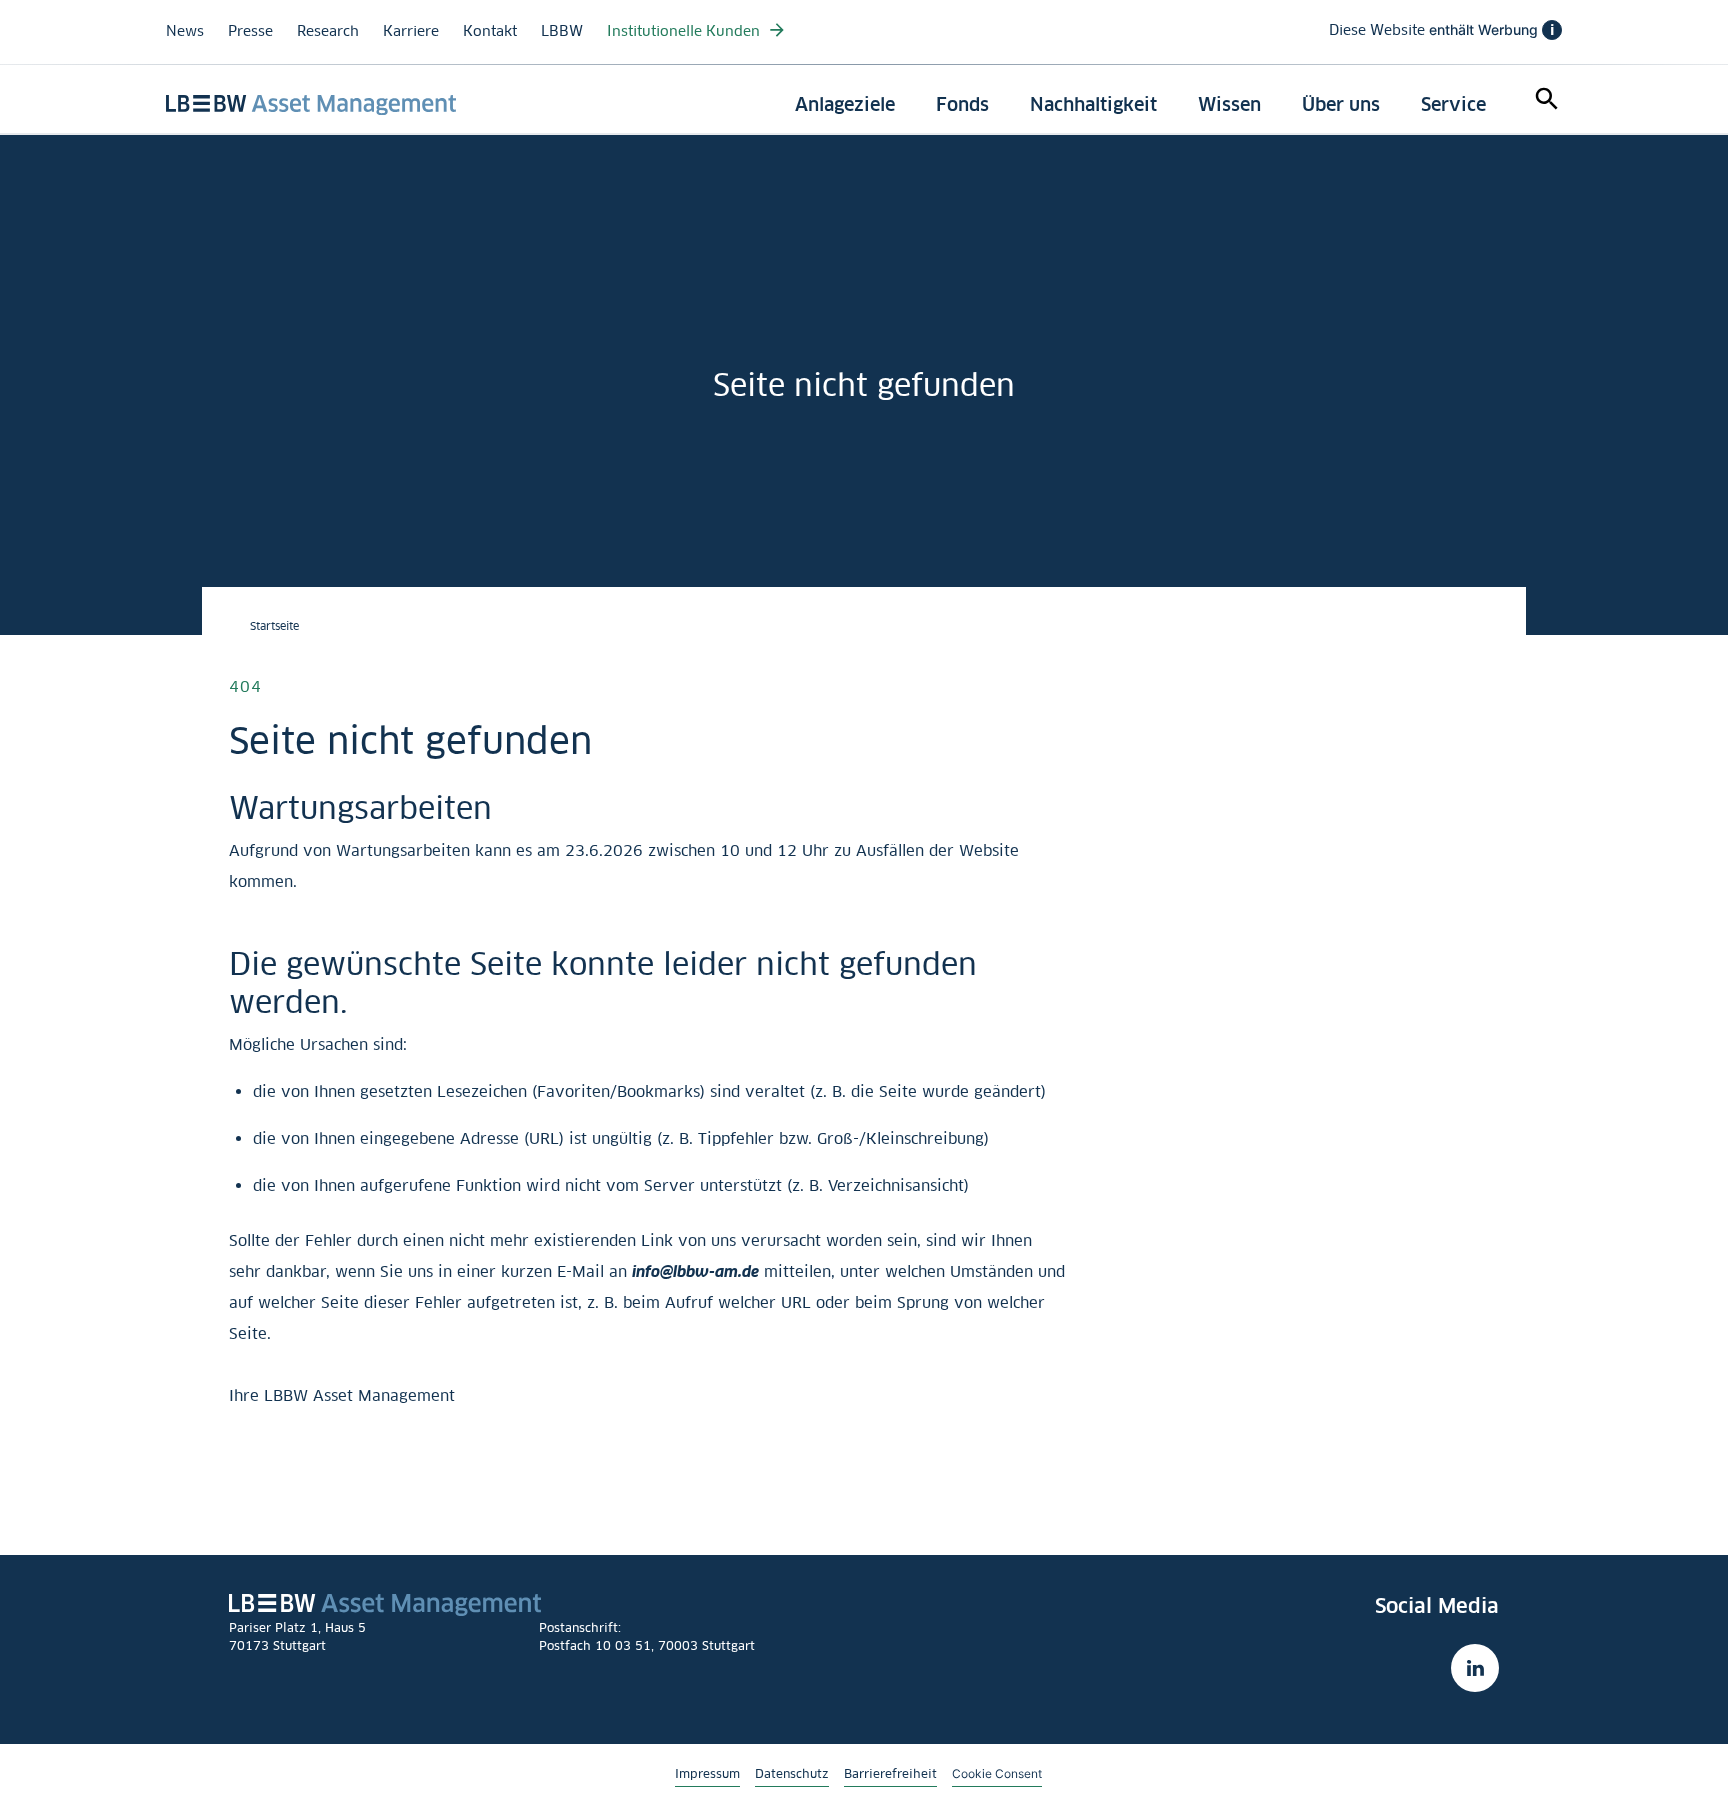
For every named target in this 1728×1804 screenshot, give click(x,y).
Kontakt (490, 30)
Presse (250, 30)
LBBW (562, 30)
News (185, 30)
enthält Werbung (1441, 30)
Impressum (707, 1773)
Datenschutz (792, 1773)
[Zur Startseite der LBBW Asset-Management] (311, 105)
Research (328, 30)
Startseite (274, 626)
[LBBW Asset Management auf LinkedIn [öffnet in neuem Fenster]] (1475, 1668)
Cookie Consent (997, 1773)
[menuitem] (845, 104)
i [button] (1552, 30)
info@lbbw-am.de (695, 1271)
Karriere (411, 30)
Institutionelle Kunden (685, 30)
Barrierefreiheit (890, 1773)
